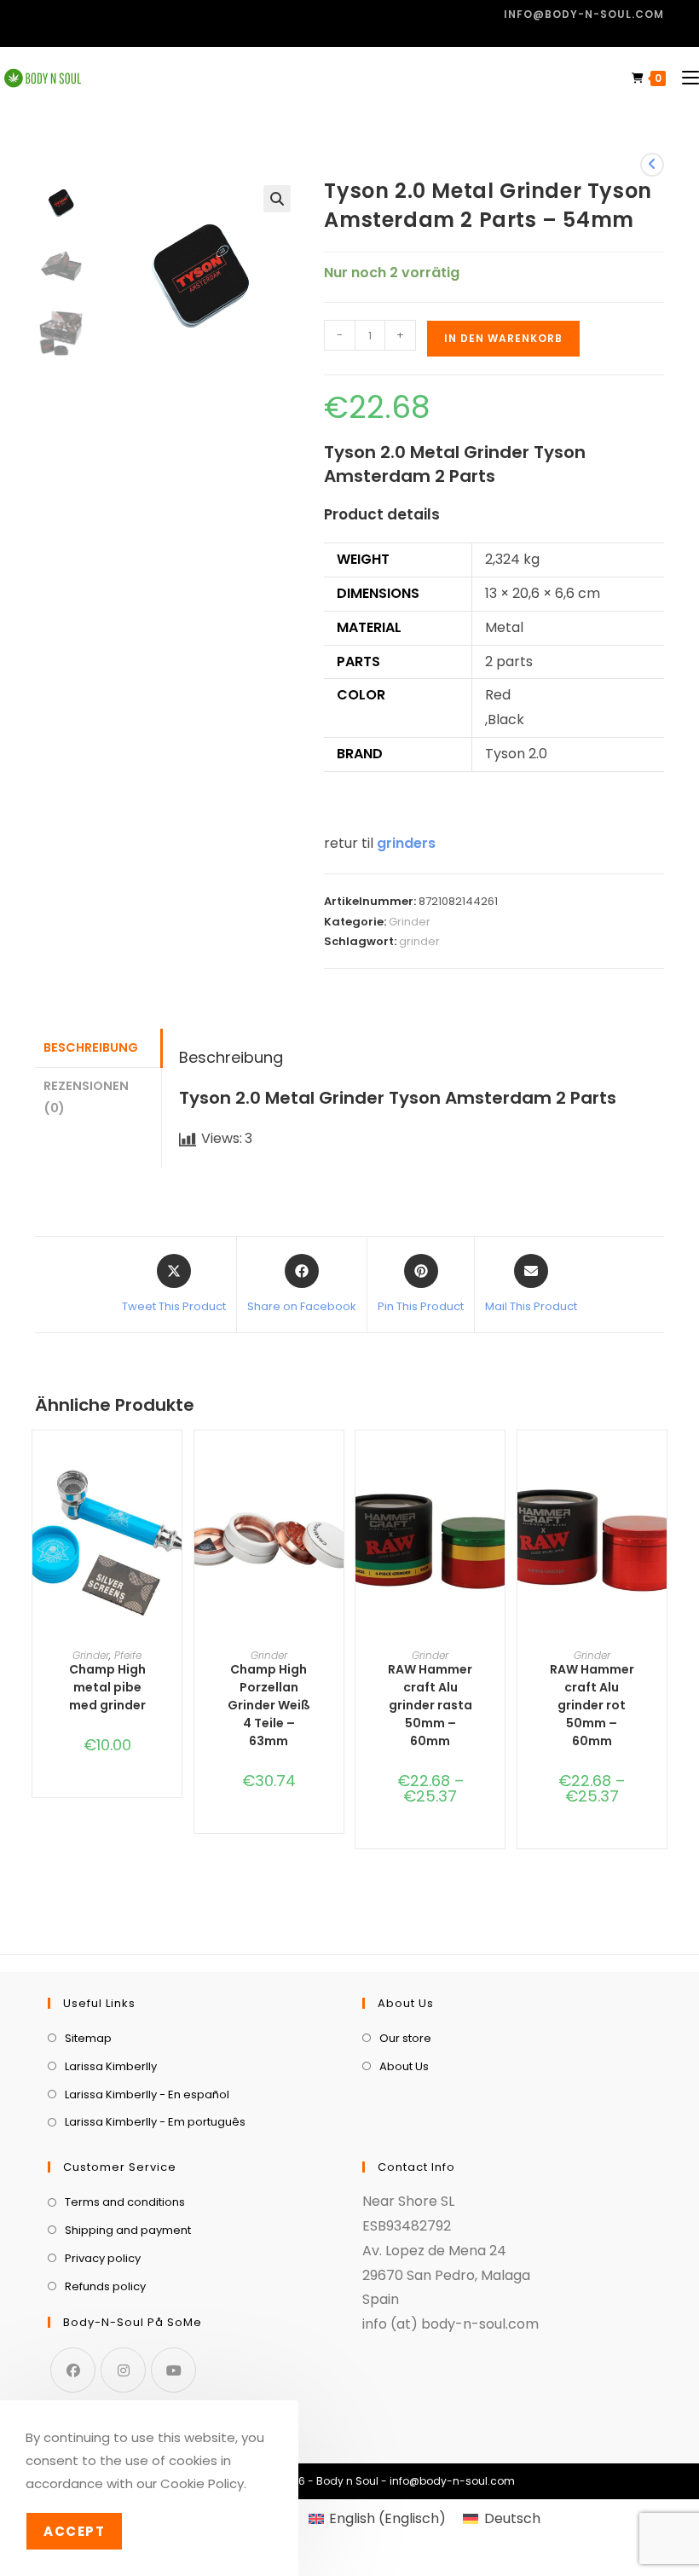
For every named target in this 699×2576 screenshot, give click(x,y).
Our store (405, 2038)
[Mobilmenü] (684, 78)
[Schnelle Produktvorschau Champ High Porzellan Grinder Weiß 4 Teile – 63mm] (335, 1477)
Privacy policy (103, 2258)
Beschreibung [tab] (91, 1047)
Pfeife (128, 1655)
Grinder (410, 922)
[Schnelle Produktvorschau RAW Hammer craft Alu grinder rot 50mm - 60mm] (658, 1477)
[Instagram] (123, 2370)
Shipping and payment (128, 2230)
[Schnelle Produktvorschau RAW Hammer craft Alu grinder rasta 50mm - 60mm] (496, 1477)
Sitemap (88, 2038)
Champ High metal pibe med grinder (107, 1687)
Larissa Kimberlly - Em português (155, 2122)
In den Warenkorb (503, 338)
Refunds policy (105, 2286)
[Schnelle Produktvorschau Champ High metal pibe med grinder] (173, 1477)
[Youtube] (173, 2370)
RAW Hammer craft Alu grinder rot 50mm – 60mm (592, 1705)
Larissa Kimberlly (111, 2066)
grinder (419, 941)
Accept (74, 2531)
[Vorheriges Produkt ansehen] (652, 165)
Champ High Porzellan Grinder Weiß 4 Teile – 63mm (269, 1705)
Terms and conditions (125, 2202)
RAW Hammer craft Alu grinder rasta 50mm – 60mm (430, 1705)
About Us (404, 2066)
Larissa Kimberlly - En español (147, 2094)
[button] (277, 199)
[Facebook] (73, 2370)
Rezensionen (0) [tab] (86, 1097)
